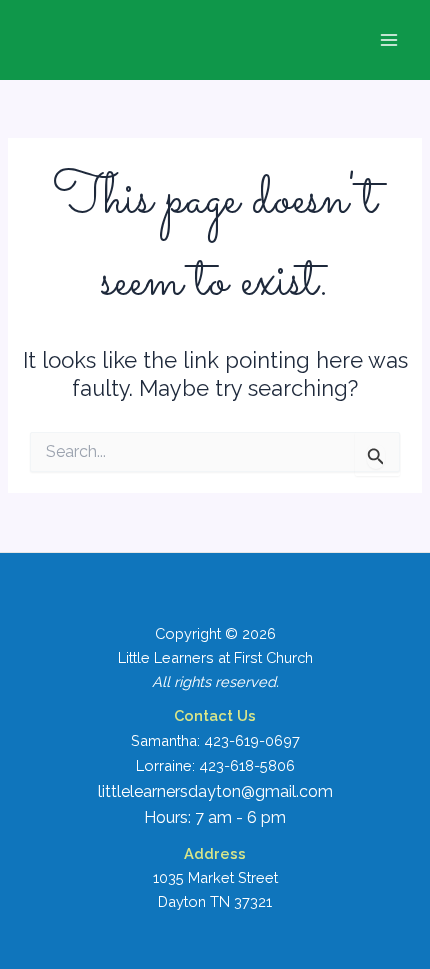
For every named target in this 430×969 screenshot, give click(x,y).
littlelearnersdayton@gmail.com (215, 791)
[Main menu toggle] (389, 40)
